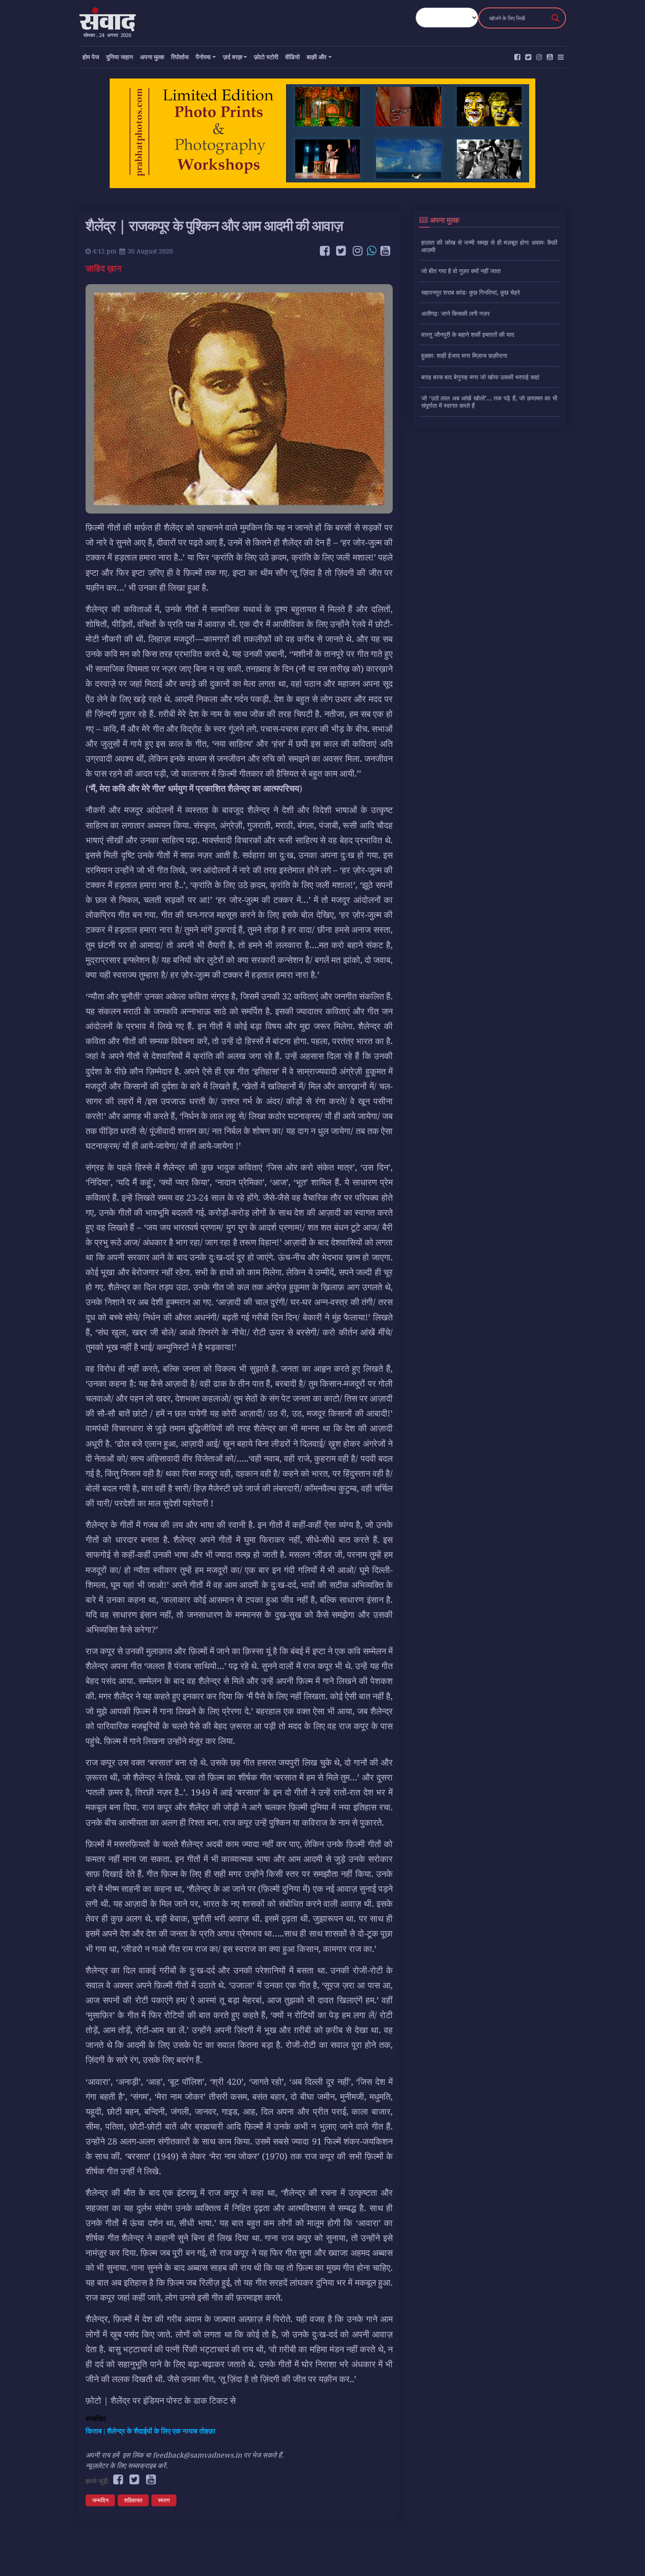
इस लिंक (133, 2455)
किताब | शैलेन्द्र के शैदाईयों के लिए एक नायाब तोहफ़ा (150, 2431)
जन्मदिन (100, 2500)
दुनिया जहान (120, 57)
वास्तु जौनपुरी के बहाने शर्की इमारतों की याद (468, 334)
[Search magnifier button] (555, 18)
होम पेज (91, 57)
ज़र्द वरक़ (233, 57)
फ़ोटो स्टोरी (266, 57)
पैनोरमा (203, 57)
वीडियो (292, 57)
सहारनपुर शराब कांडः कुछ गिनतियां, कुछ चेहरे (471, 292)
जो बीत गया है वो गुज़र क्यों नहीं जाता (461, 271)
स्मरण (164, 2500)
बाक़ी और (317, 57)
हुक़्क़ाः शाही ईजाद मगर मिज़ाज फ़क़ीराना (464, 355)
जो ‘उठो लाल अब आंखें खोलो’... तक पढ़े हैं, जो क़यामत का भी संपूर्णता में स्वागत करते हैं (489, 402)
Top (624, 2555)
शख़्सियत (133, 2500)
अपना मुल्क (152, 57)
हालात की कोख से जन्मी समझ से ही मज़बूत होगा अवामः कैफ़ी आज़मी (489, 246)
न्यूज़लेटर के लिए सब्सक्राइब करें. (127, 2465)
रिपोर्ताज (180, 57)
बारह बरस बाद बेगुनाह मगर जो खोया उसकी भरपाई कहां (480, 377)
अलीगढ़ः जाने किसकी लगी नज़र (455, 313)
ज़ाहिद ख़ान (104, 268)
